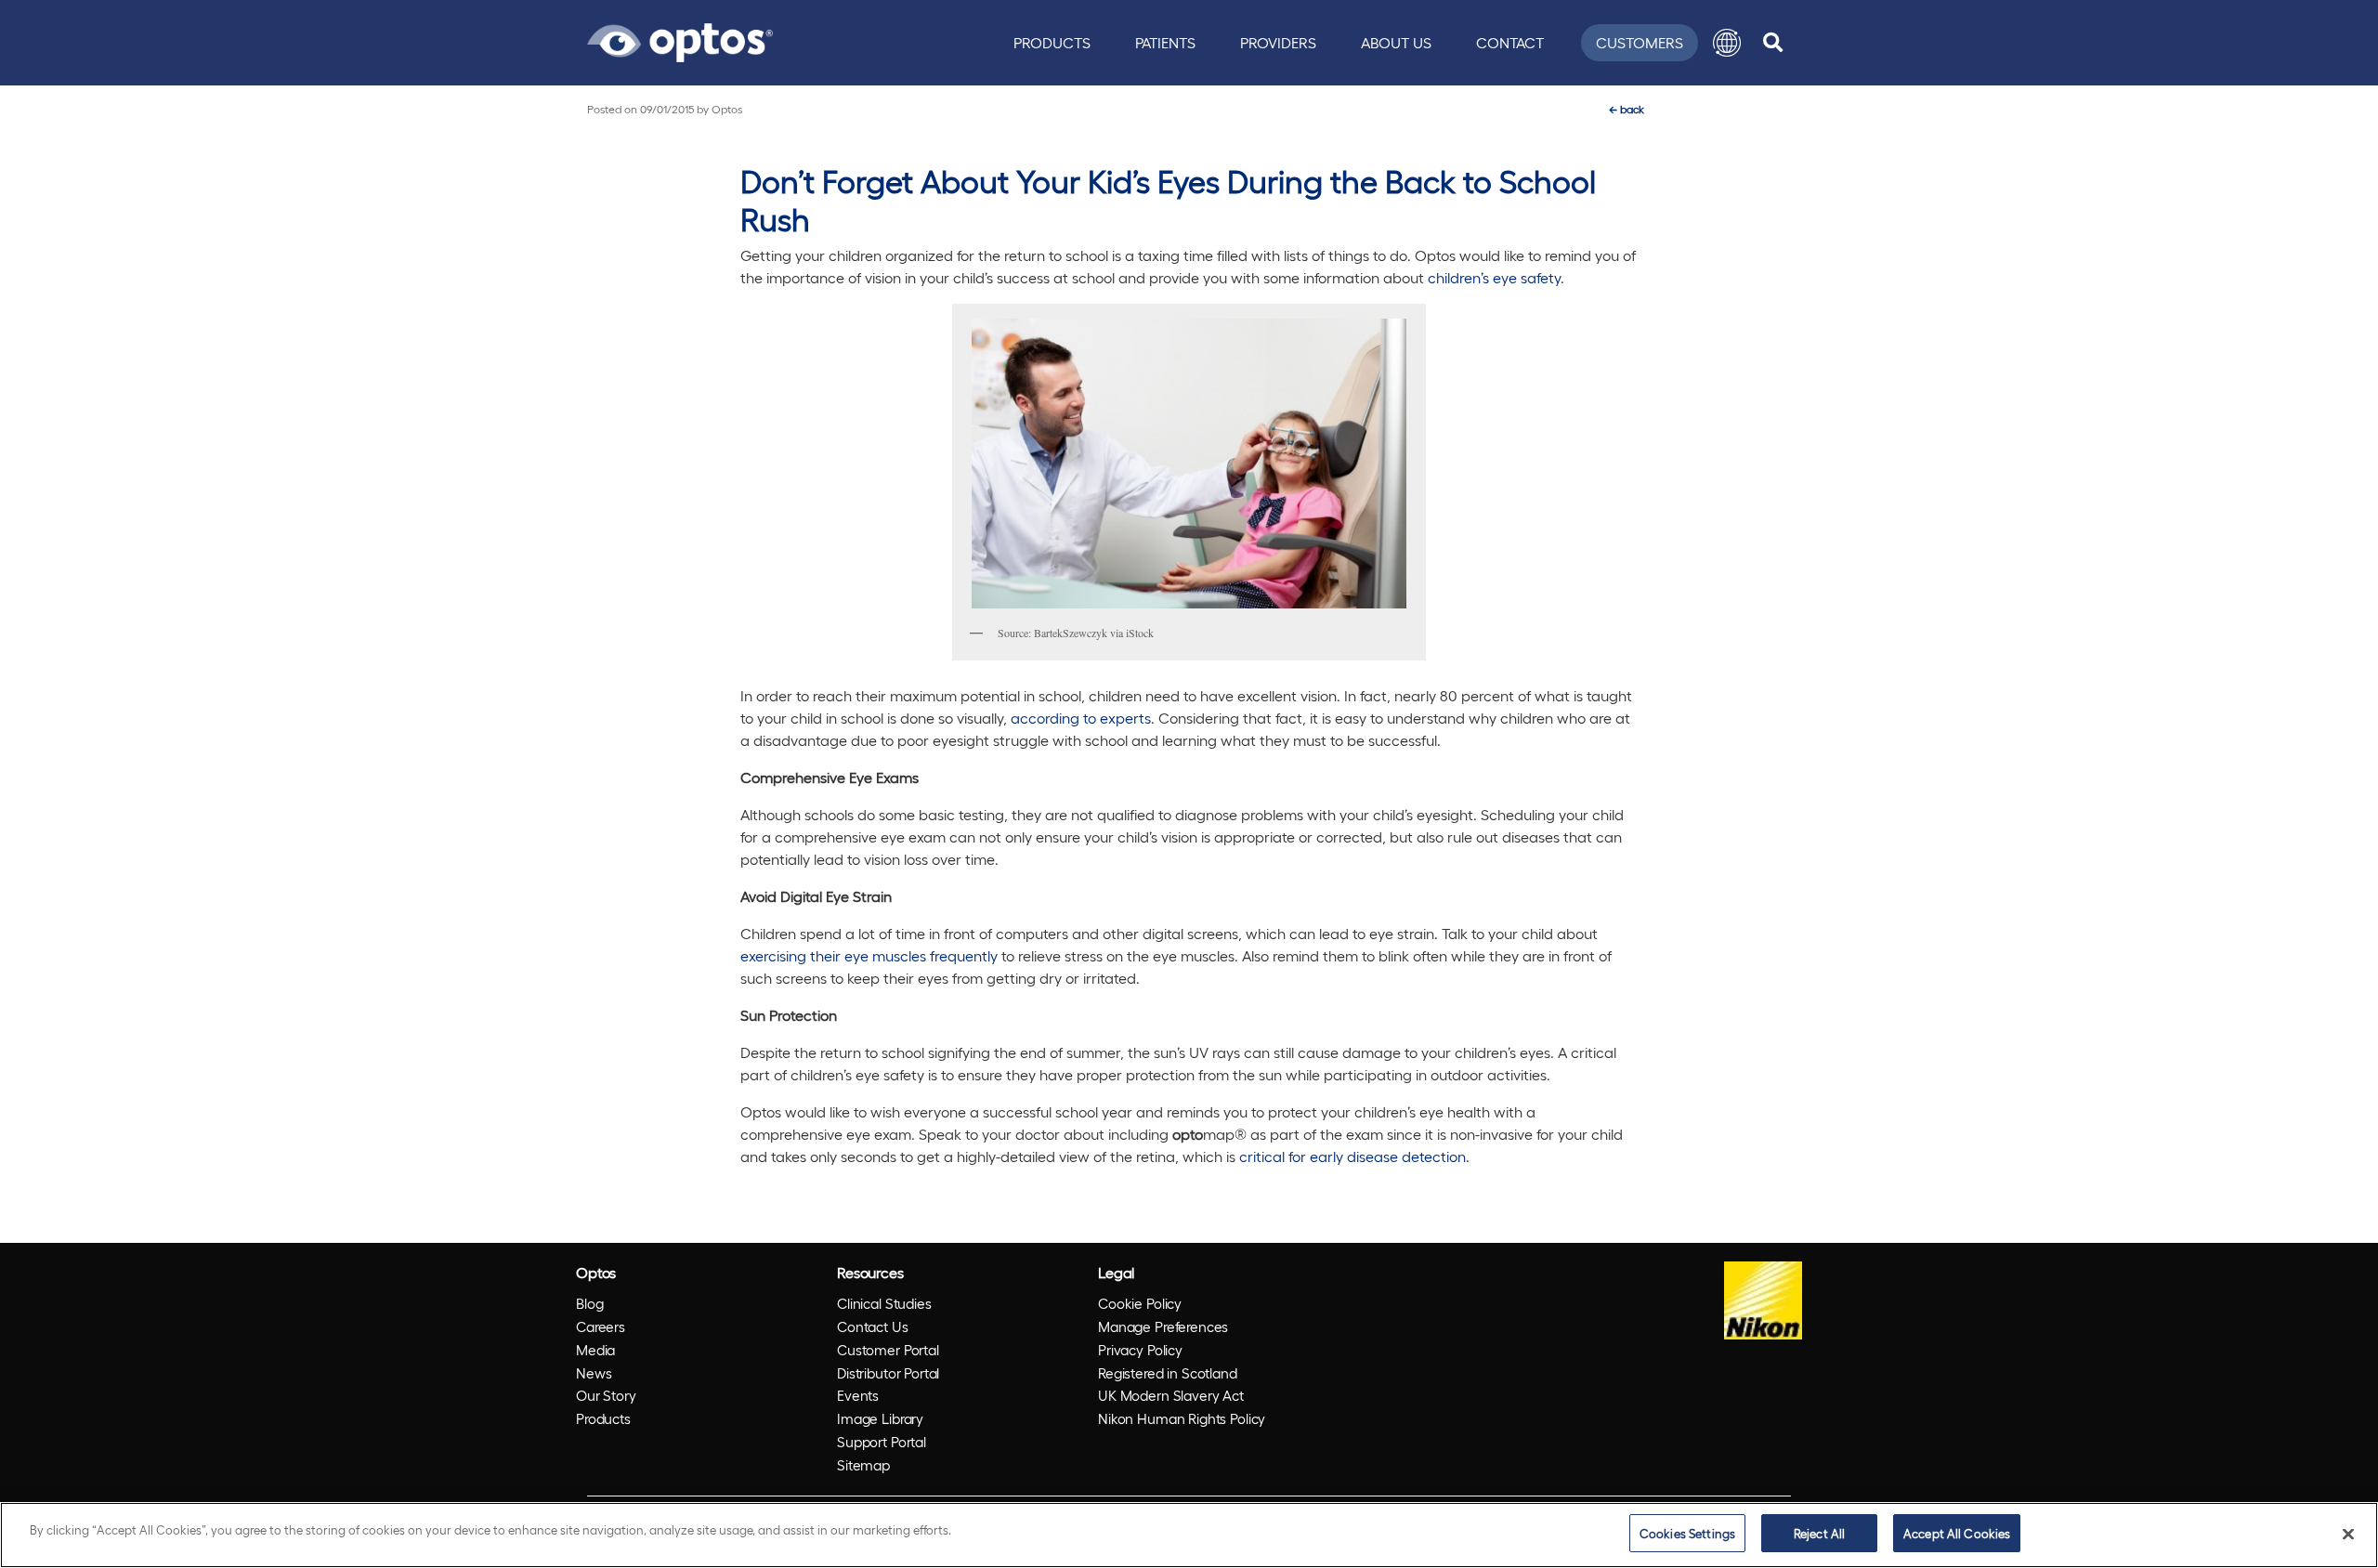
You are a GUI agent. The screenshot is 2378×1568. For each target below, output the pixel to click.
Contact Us (873, 1326)
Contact (1510, 42)
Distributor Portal (888, 1373)
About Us (1396, 42)
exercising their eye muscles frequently (869, 955)
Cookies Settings (1687, 1533)
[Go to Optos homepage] (680, 40)
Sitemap (863, 1465)
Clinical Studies (884, 1303)
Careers (601, 1326)
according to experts (1081, 718)
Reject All (1819, 1533)
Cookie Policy (1140, 1303)
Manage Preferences (1163, 1326)
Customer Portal (888, 1350)
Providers (1278, 42)
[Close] (2348, 1534)
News (594, 1373)
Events (858, 1395)
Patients (1165, 42)
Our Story (606, 1395)
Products (1052, 42)
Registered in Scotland (1168, 1373)
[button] (1727, 43)
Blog (589, 1303)
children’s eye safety (1494, 277)
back (1627, 109)
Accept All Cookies (1957, 1533)
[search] (1773, 43)
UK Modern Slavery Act (1171, 1395)
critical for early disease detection (1352, 1156)
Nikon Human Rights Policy (1182, 1418)
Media (595, 1350)
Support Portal (882, 1442)
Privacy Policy (1140, 1350)
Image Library (880, 1418)
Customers (1640, 42)
